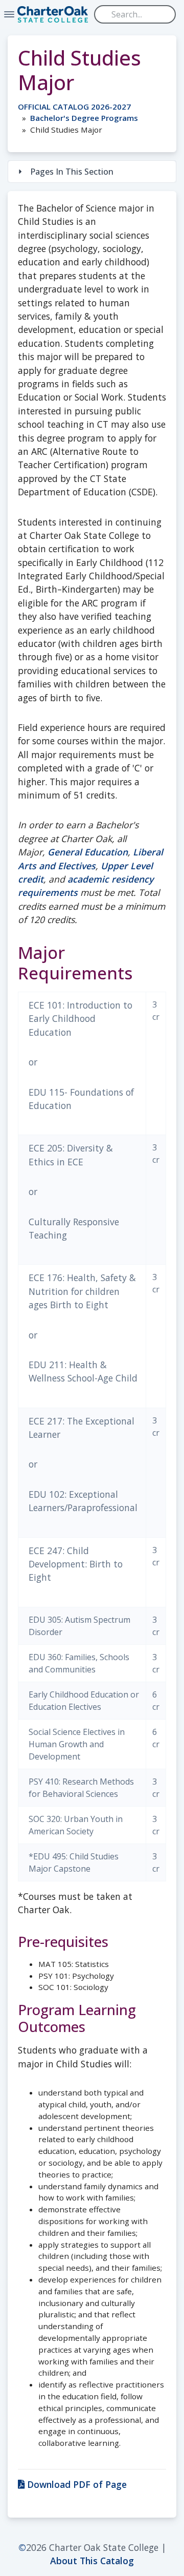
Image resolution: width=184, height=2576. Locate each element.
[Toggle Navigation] (9, 14)
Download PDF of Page (76, 2484)
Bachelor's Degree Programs (84, 118)
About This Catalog (92, 2561)
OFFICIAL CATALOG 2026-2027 (74, 107)
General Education (88, 852)
